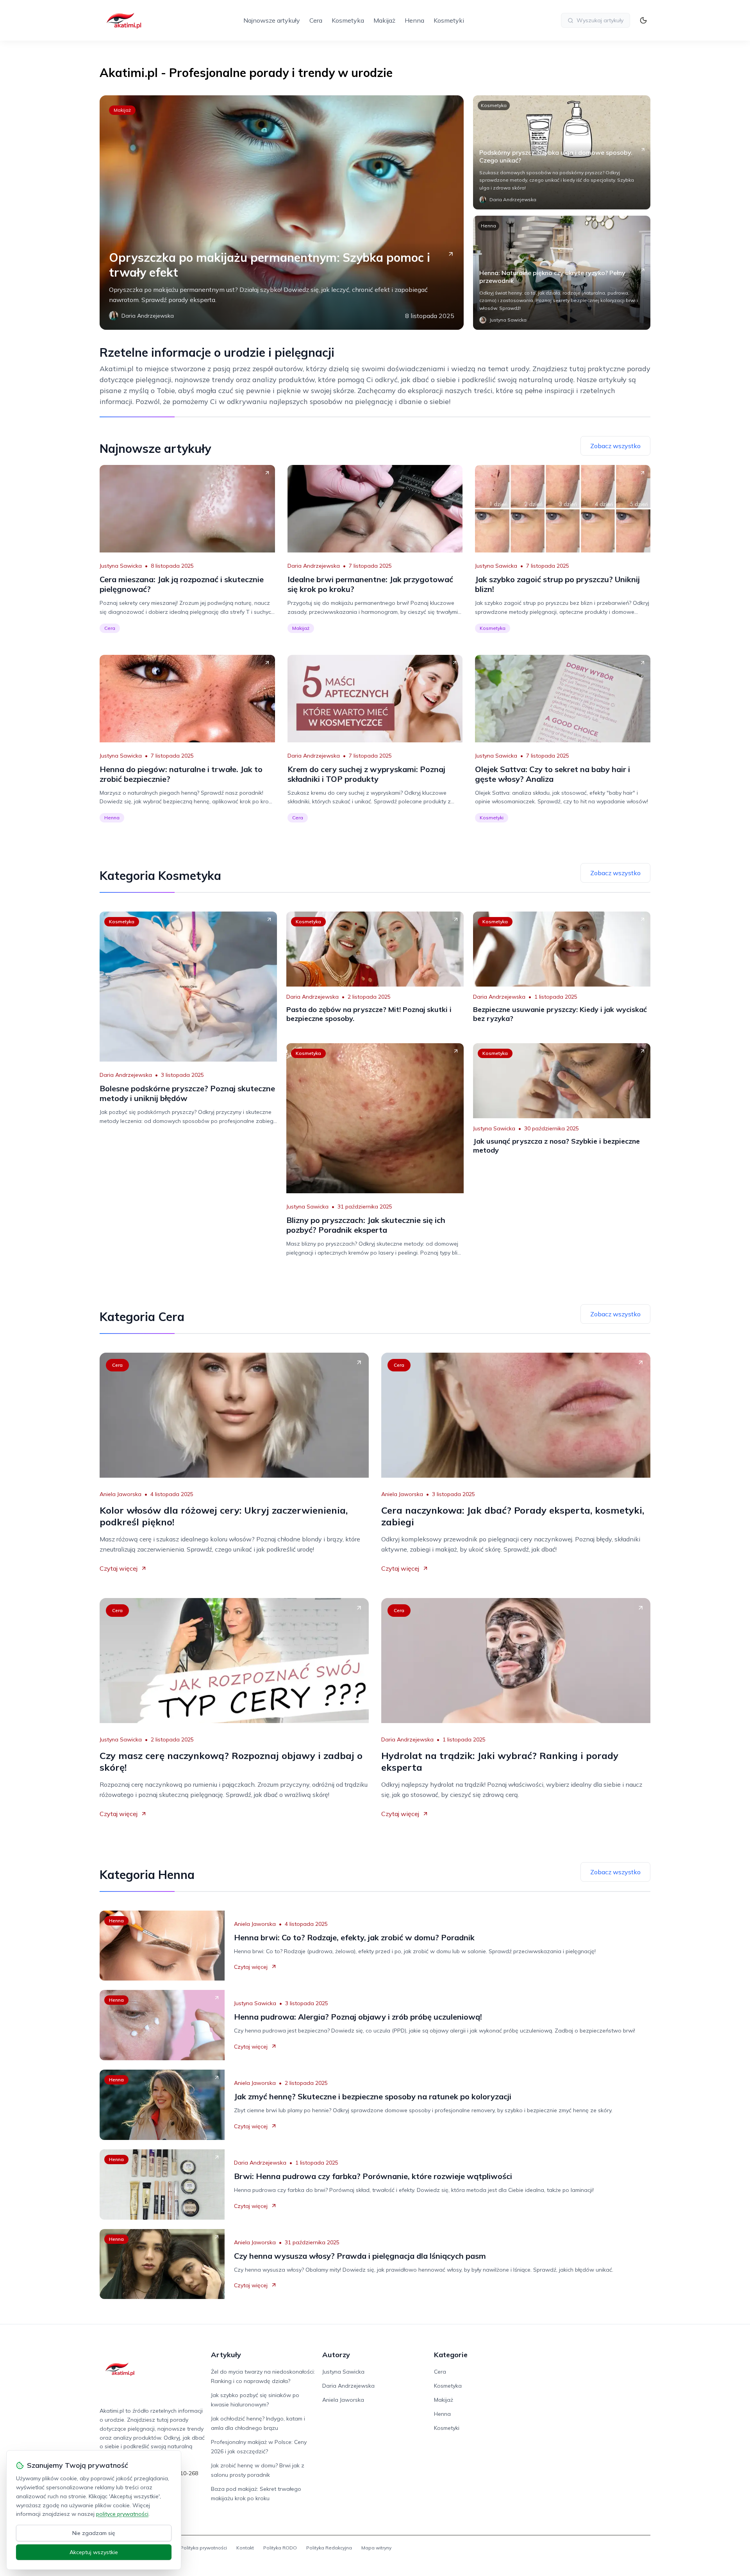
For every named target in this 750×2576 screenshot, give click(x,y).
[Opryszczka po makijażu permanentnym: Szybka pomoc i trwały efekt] (282, 213)
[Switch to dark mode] (643, 20)
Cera (316, 20)
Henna (414, 20)
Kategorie (451, 2355)
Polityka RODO (280, 2548)
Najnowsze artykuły (272, 20)
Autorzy (336, 2355)
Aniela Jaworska (121, 1494)
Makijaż (384, 20)
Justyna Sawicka (121, 566)
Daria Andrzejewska (314, 566)
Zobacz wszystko (615, 446)
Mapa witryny (376, 2548)
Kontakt (245, 2548)
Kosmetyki (449, 20)
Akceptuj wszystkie (94, 2552)
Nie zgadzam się (94, 2533)
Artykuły (226, 2355)
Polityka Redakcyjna (329, 2548)
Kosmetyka (348, 20)
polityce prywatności (122, 2514)
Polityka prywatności (204, 2548)
